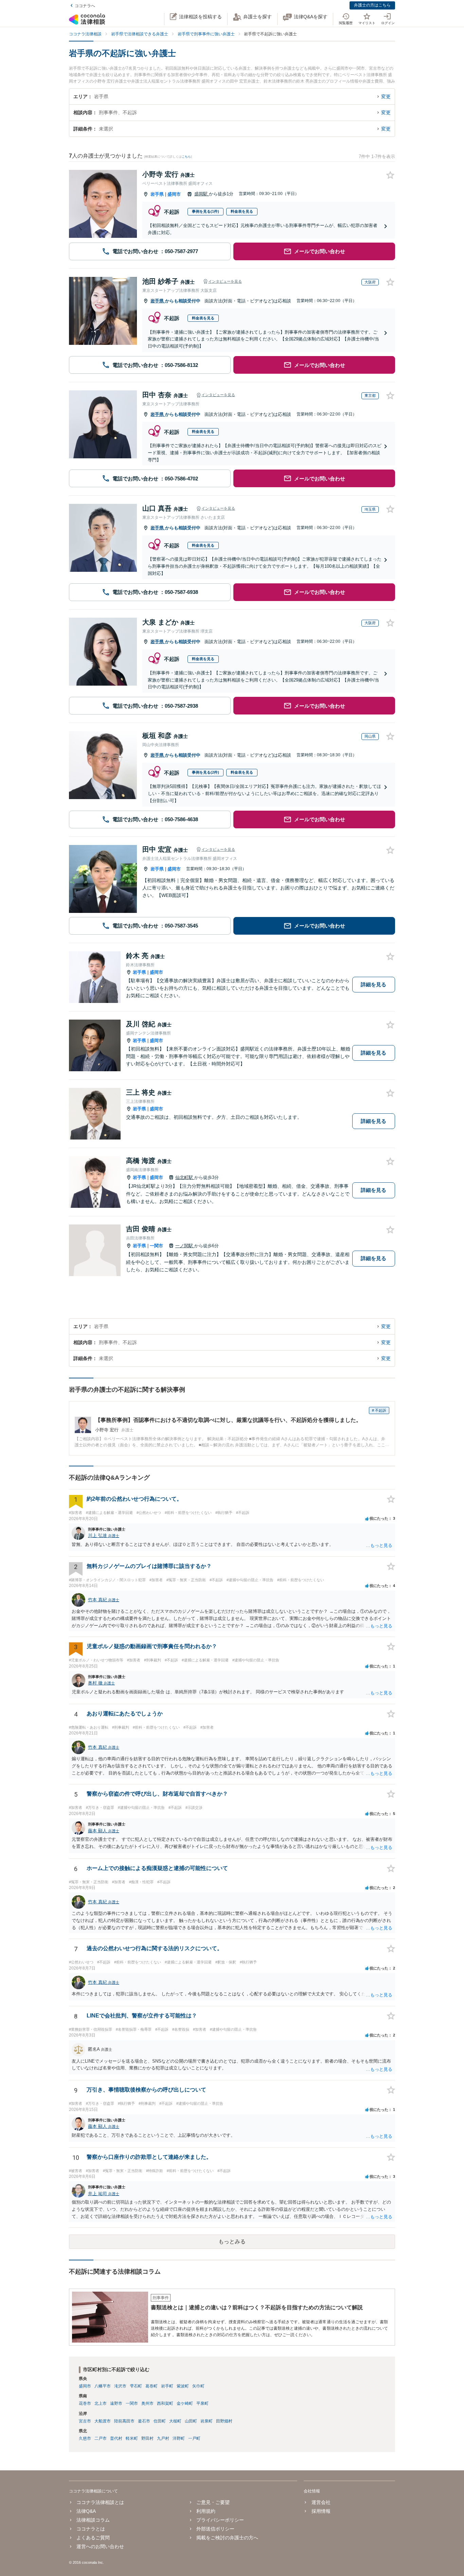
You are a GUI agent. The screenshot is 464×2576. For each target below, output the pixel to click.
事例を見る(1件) (206, 211)
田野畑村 (224, 2421)
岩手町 (167, 2386)
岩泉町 (207, 2421)
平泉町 (202, 2403)
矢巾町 (198, 2386)
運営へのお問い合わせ (100, 2546)
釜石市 (144, 2421)
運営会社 (321, 2502)
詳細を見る (373, 984)
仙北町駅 (185, 1177)
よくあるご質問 (93, 2538)
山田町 (191, 2421)
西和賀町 (165, 2403)
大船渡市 (103, 2421)
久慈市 (85, 2438)
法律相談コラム (93, 2520)
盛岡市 (174, 194)
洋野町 (179, 2438)
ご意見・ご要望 (213, 2502)
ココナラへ (85, 6)
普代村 (116, 2438)
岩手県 (157, 194)
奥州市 (147, 2403)
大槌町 (175, 2421)
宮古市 (85, 2421)
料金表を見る (242, 211)
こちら (186, 157)
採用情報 (321, 2511)
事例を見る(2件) (206, 772)
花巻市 (85, 2403)
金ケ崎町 (185, 2403)
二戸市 (101, 2438)
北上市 (101, 2403)
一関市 (156, 1246)
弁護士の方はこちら (372, 5)
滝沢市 (120, 2386)
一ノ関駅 (185, 1246)
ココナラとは (91, 2529)
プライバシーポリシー (220, 2520)
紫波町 (183, 2386)
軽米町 (132, 2438)
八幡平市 (103, 2386)
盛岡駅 (202, 194)
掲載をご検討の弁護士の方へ (227, 2538)
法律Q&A (86, 2511)
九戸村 (163, 2438)
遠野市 (116, 2403)
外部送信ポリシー (215, 2529)
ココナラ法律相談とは (100, 2502)
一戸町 (194, 2438)
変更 (386, 96)
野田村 (147, 2438)
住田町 (160, 2421)
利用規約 (206, 2511)
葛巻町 (151, 2386)
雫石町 (136, 2386)
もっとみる (232, 2242)
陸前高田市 (124, 2421)
